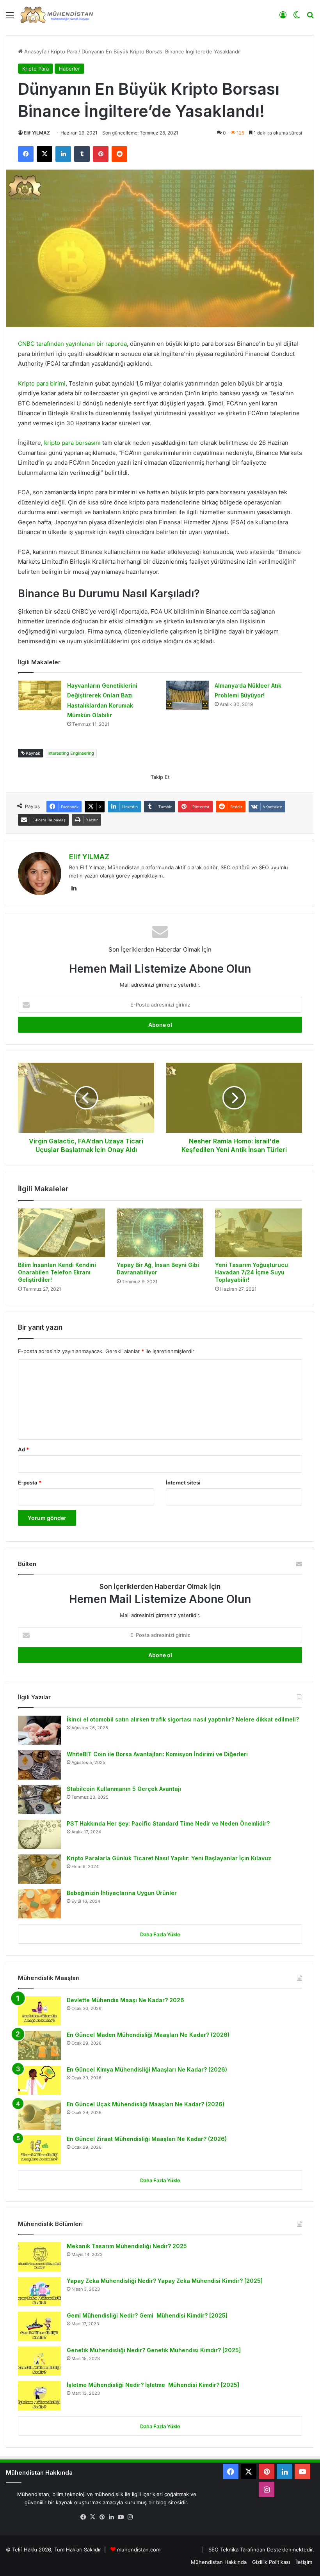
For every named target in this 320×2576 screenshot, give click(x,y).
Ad (23, 1449)
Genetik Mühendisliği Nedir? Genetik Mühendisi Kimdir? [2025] (154, 2350)
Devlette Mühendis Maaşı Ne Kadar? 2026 (125, 2000)
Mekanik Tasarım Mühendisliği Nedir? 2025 (127, 2246)
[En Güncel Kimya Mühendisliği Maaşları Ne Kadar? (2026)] (39, 2080)
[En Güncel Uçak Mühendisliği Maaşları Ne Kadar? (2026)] (39, 2115)
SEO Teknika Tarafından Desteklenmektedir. (261, 2549)
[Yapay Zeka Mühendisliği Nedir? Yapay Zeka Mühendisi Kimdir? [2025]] (39, 2292)
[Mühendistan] (57, 15)
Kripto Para (64, 51)
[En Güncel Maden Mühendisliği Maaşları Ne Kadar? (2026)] (39, 2046)
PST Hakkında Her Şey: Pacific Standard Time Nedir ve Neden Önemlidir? (168, 1823)
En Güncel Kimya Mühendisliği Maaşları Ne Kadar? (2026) (147, 2069)
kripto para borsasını (73, 443)
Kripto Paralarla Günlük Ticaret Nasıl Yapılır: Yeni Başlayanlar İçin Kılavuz (169, 1858)
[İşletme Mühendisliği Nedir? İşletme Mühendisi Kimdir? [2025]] (39, 2396)
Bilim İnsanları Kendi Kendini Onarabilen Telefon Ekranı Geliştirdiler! (57, 1272)
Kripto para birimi (42, 383)
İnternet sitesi (183, 1483)
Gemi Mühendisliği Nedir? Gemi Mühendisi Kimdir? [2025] (147, 2315)
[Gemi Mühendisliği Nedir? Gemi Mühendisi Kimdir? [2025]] (39, 2326)
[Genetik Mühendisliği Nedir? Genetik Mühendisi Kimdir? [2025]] (39, 2361)
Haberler (69, 69)
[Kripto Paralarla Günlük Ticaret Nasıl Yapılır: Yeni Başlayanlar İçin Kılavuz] (39, 1869)
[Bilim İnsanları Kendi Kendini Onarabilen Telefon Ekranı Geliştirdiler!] (61, 1233)
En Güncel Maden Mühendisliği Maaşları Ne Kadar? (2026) (148, 2035)
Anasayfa (35, 51)
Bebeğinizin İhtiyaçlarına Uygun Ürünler (122, 1893)
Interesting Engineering (71, 753)
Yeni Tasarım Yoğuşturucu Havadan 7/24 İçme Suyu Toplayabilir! (252, 1272)
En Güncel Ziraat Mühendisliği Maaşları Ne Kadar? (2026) (147, 2139)
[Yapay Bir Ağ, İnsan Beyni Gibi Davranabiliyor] (160, 1233)
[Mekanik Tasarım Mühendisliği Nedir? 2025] (39, 2257)
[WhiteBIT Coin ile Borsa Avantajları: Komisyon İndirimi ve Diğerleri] (39, 1765)
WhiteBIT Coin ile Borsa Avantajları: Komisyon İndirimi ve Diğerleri (157, 1754)
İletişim (304, 2562)
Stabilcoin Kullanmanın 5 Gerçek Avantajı (124, 1789)
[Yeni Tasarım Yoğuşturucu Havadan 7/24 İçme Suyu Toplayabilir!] (259, 1233)
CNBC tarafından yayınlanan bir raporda (72, 344)
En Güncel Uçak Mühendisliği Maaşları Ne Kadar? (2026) (146, 2104)
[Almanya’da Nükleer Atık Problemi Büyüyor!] (187, 695)
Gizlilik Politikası (271, 2562)
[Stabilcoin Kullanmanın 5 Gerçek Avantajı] (39, 1800)
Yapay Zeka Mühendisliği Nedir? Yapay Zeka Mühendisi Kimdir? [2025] (165, 2281)
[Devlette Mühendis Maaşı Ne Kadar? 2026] (39, 2011)
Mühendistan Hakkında (219, 2562)
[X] (92, 2517)
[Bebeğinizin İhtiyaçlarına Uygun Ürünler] (39, 1904)
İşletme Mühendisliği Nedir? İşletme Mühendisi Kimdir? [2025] (153, 2385)
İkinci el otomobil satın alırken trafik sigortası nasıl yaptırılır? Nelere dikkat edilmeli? (183, 1719)
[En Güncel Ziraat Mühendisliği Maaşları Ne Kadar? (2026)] (39, 2150)
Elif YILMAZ (37, 133)
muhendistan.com (139, 2549)
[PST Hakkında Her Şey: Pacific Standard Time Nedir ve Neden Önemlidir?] (39, 1834)
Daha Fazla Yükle (160, 1934)
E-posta (30, 1483)
